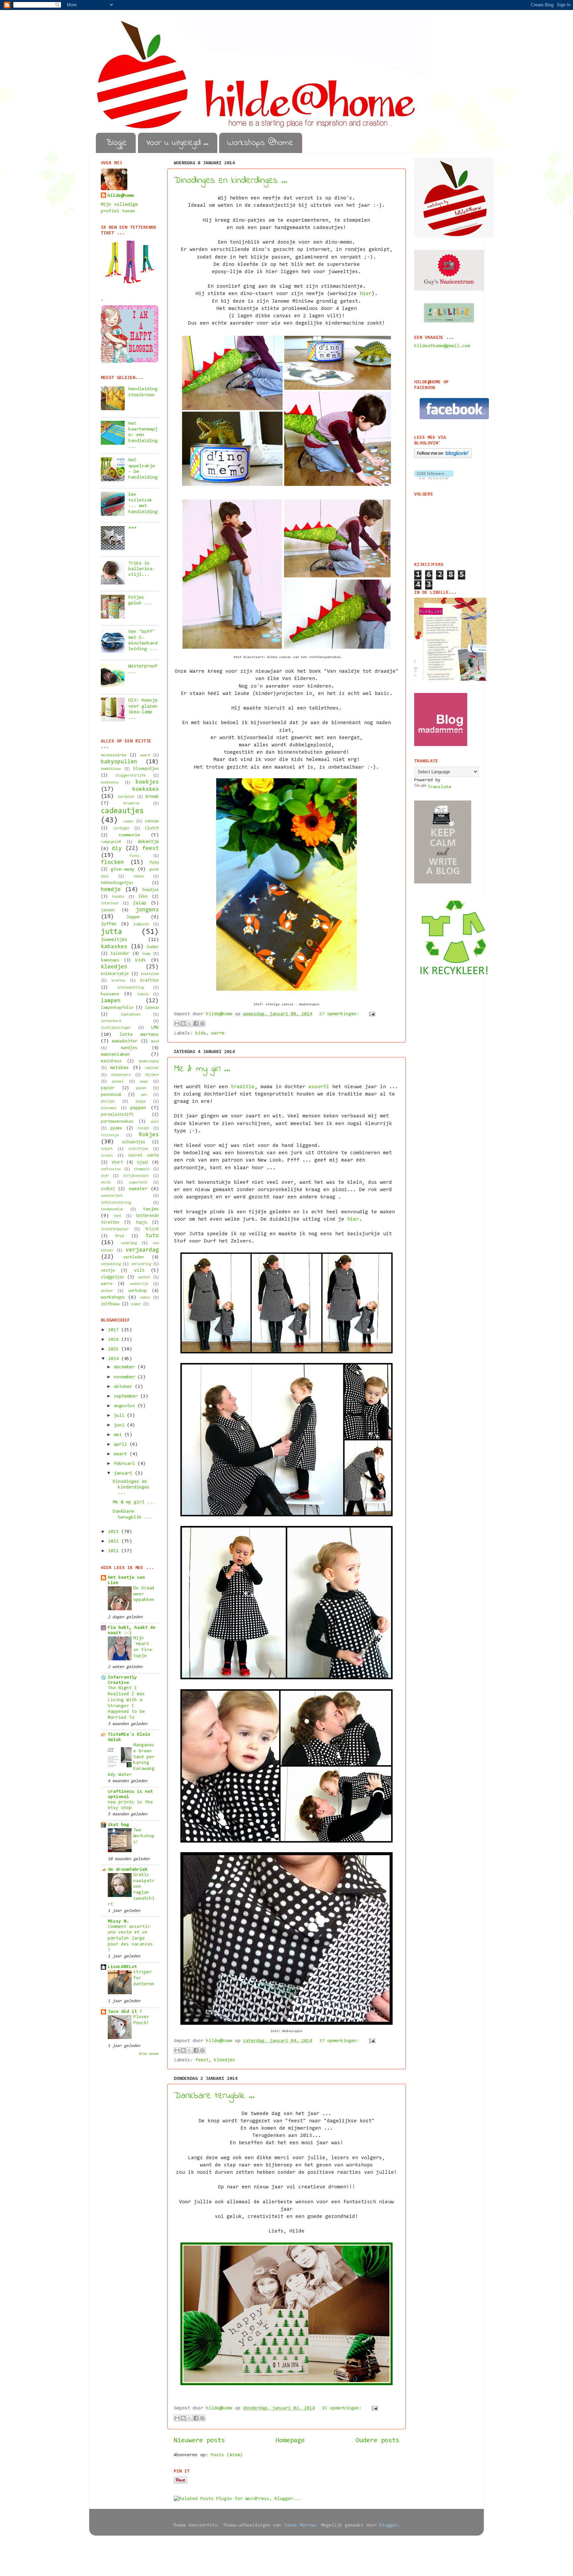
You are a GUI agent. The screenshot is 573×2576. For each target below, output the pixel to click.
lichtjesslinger (116, 1028)
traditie (243, 1087)
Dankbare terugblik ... (214, 2096)
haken (139, 876)
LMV (155, 1028)
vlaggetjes (112, 1277)
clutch (152, 828)
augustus (126, 1406)
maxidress (111, 1061)
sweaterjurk (112, 1196)
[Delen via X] (190, 1023)
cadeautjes (122, 811)
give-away (123, 869)
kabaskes (114, 947)
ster (105, 1176)
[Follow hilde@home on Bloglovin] (443, 457)
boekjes (147, 782)
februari (126, 1464)
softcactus (111, 1169)
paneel (118, 1082)
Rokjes (149, 1135)
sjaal (143, 1162)
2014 (115, 1359)
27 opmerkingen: (341, 1014)
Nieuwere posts (199, 2441)
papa (144, 1082)
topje (141, 1222)
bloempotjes (146, 769)
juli (120, 1416)
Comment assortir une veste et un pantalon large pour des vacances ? (130, 1939)
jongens (147, 910)
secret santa (144, 1155)
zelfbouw (110, 1304)
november (126, 1377)
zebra (145, 1298)
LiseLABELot (122, 1967)
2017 (115, 1330)
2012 (115, 1541)
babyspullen (119, 762)
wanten (144, 1277)
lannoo (152, 1008)
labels (143, 994)
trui (120, 1236)
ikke (143, 897)
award (145, 755)
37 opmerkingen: (341, 2041)
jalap (140, 903)
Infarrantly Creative (122, 1680)
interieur (110, 903)
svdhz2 (108, 1189)
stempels (142, 1169)
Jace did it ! (125, 2012)
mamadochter (125, 1041)
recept (143, 1128)
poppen (138, 1108)
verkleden (133, 1257)
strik (106, 1182)
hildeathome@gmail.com (442, 346)
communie (129, 835)
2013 (115, 1532)
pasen (141, 1088)
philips (108, 1101)
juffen (109, 924)
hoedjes (151, 890)
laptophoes (131, 1015)
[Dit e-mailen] (177, 1023)
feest (202, 2060)
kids (201, 1033)
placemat (109, 1108)
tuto (152, 1236)
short (117, 1162)
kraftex (118, 981)
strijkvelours (136, 1176)
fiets (134, 856)
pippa (141, 1101)
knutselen (150, 974)
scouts (107, 1156)
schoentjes (134, 1142)
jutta (112, 932)
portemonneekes (117, 1122)
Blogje (117, 143)
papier (108, 1088)
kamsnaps (110, 960)
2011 (115, 1551)
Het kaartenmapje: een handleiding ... (143, 435)
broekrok (131, 803)
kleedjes (224, 2060)
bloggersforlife (131, 776)
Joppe (133, 917)
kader (153, 947)
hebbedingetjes (117, 883)
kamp (146, 954)
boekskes (146, 789)
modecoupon (149, 1061)
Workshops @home (260, 143)
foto (154, 863)
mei (119, 1435)
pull (155, 1122)
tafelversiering (116, 1203)
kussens (110, 994)
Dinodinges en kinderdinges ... (231, 181)
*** (132, 529)
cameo (128, 821)
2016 (115, 1340)
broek (152, 797)
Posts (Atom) (227, 2455)
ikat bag (118, 1825)
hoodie (118, 897)
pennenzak (111, 1095)
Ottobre (152, 1075)
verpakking (111, 1264)
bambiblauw (111, 769)
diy (117, 848)
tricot (152, 1229)
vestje (108, 1271)
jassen (108, 910)
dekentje (148, 842)
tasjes (151, 1209)
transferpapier (115, 1229)
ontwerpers (121, 1075)
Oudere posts (377, 2441)
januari (124, 1473)
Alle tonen (149, 2054)
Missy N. (118, 1921)
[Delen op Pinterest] (202, 1023)
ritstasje (110, 1135)
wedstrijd (139, 1284)
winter (107, 1291)
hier (366, 294)
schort (107, 1149)
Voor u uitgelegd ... (177, 143)
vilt (139, 1271)
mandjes (129, 1048)
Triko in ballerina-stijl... (142, 569)
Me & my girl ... (202, 1069)
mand (155, 1041)
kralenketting (131, 988)
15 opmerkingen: (343, 2408)
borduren (126, 797)
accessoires (114, 755)
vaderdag (129, 1243)
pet (144, 1095)
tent (117, 1216)
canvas (152, 821)
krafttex (150, 981)
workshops (113, 1297)
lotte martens (139, 1035)
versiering (141, 1264)
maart (122, 1454)
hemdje (111, 890)
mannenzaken (115, 1055)
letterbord (111, 1021)
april (122, 1444)
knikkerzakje (115, 974)
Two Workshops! (144, 1836)
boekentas (110, 783)
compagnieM (111, 842)
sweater (138, 1189)
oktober (124, 1387)
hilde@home (121, 196)
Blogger (389, 2525)
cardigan (121, 828)
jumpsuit (141, 924)
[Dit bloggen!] (183, 1023)
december (126, 1367)
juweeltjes (114, 940)
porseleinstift (117, 1115)
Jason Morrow (300, 2525)
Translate (439, 787)
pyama (116, 1128)
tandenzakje (112, 1209)
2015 (115, 1349)
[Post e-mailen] (371, 1014)
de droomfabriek (128, 1870)
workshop (138, 1291)
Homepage (290, 2441)
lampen (111, 1001)
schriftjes (138, 1149)
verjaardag (142, 1250)
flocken (112, 862)
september (127, 1396)
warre (218, 1033)
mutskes (119, 1068)
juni (120, 1425)
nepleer (152, 1068)
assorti (319, 1087)
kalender (120, 954)
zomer (136, 1304)
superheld (138, 1182)
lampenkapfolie (117, 1008)
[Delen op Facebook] (196, 1023)
